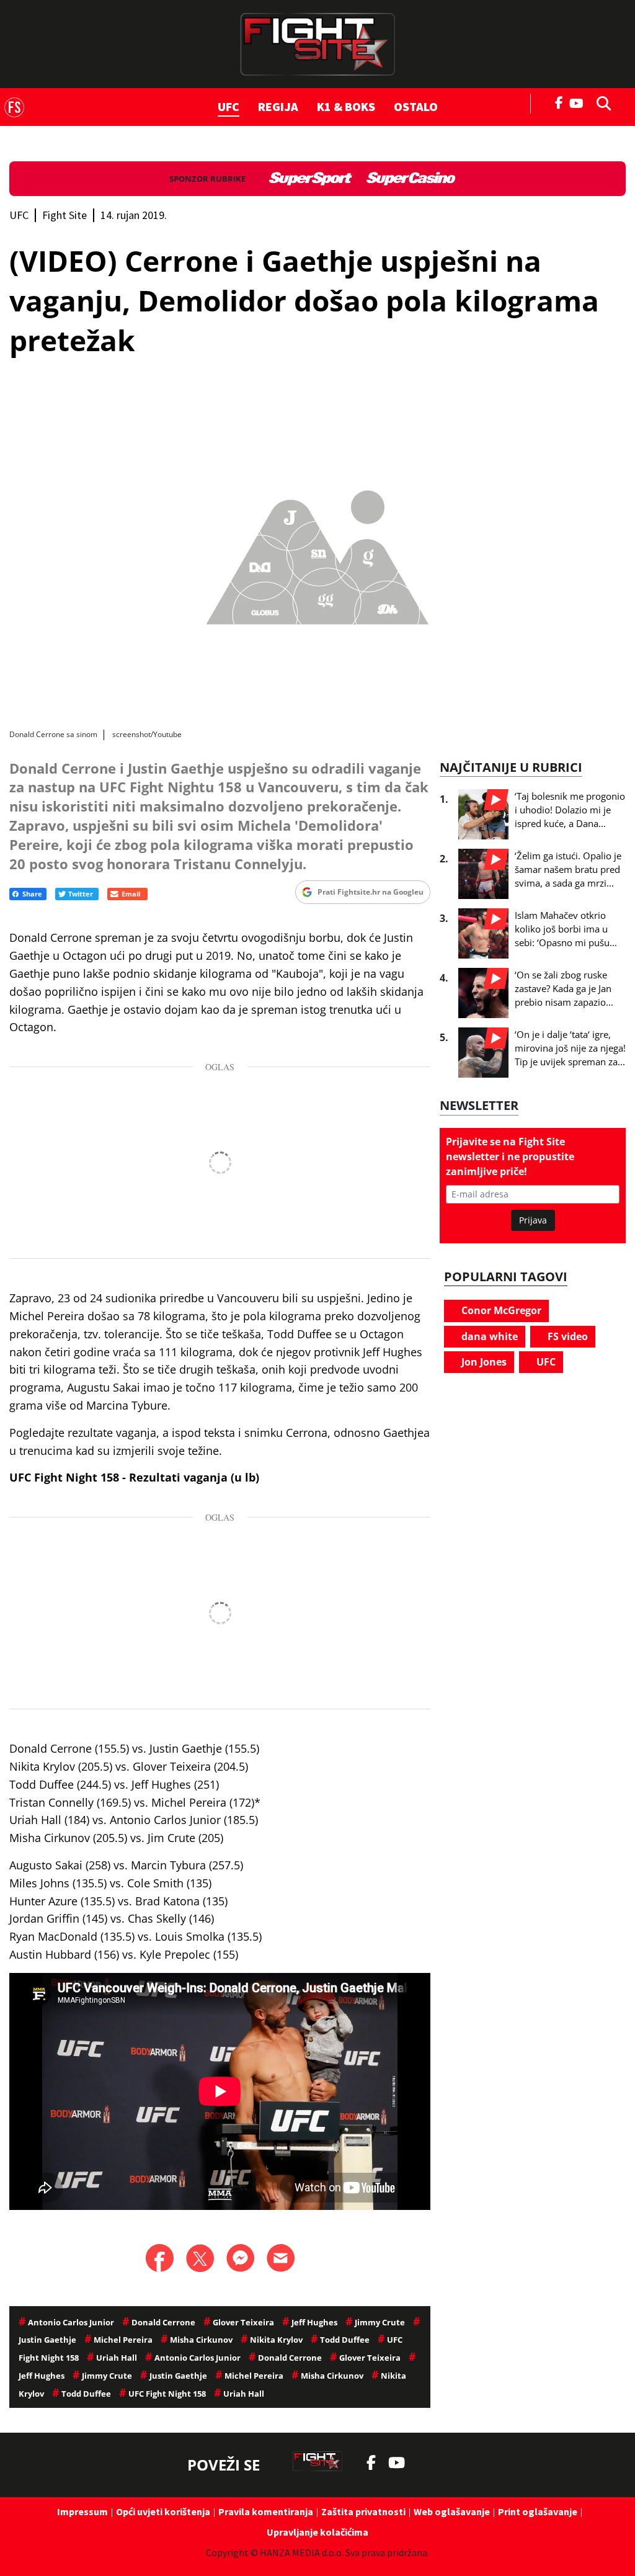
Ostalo (416, 106)
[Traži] (600, 102)
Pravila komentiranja (266, 2511)
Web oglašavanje (452, 2511)
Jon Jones (483, 1362)
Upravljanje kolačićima (317, 2532)
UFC (229, 106)
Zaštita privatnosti (363, 2511)
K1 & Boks (346, 106)
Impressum (82, 2511)
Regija (278, 106)
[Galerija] (317, 553)
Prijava (533, 1220)
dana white (488, 1336)
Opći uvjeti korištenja (163, 2511)
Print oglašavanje (538, 2511)
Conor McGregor (500, 1310)
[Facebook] (559, 102)
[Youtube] (579, 102)
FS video (566, 1336)
